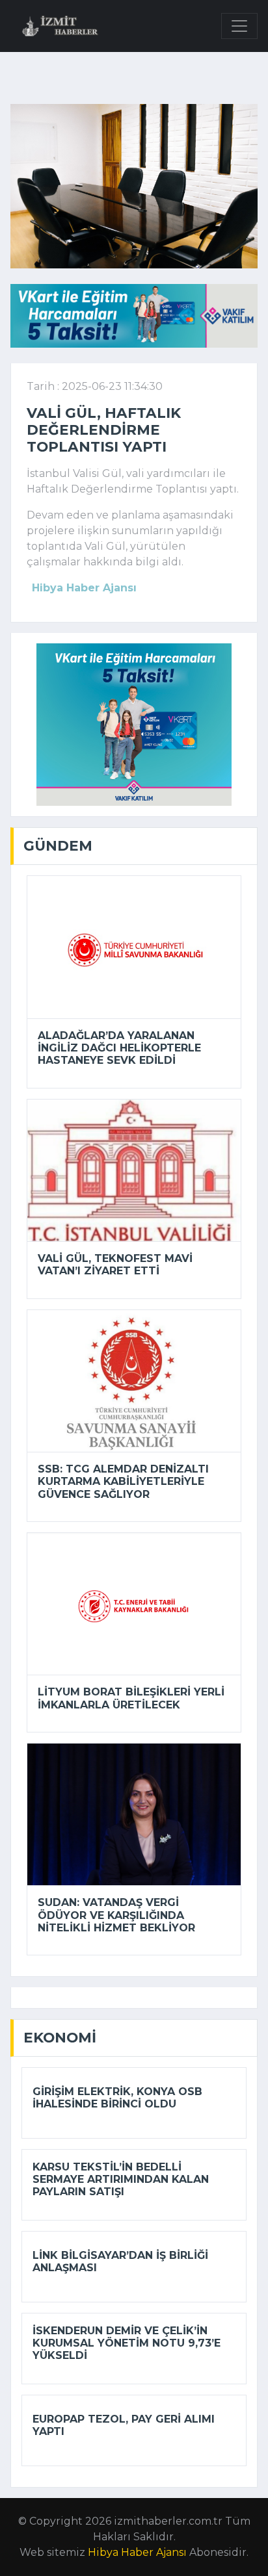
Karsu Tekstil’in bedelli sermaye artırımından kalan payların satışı (121, 2179)
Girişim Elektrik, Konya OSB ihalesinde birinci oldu (117, 2098)
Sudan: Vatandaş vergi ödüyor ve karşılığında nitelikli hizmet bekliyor (116, 1915)
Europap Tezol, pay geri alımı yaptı (124, 2425)
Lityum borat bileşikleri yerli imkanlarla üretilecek (131, 1698)
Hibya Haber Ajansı (137, 2552)
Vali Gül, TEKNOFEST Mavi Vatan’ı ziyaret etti (115, 1265)
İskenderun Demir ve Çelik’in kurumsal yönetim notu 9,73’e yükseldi (127, 2343)
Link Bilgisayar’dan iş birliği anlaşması (120, 2261)
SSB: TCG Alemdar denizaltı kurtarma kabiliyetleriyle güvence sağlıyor (123, 1481)
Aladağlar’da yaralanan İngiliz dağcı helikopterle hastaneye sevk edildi (119, 1048)
